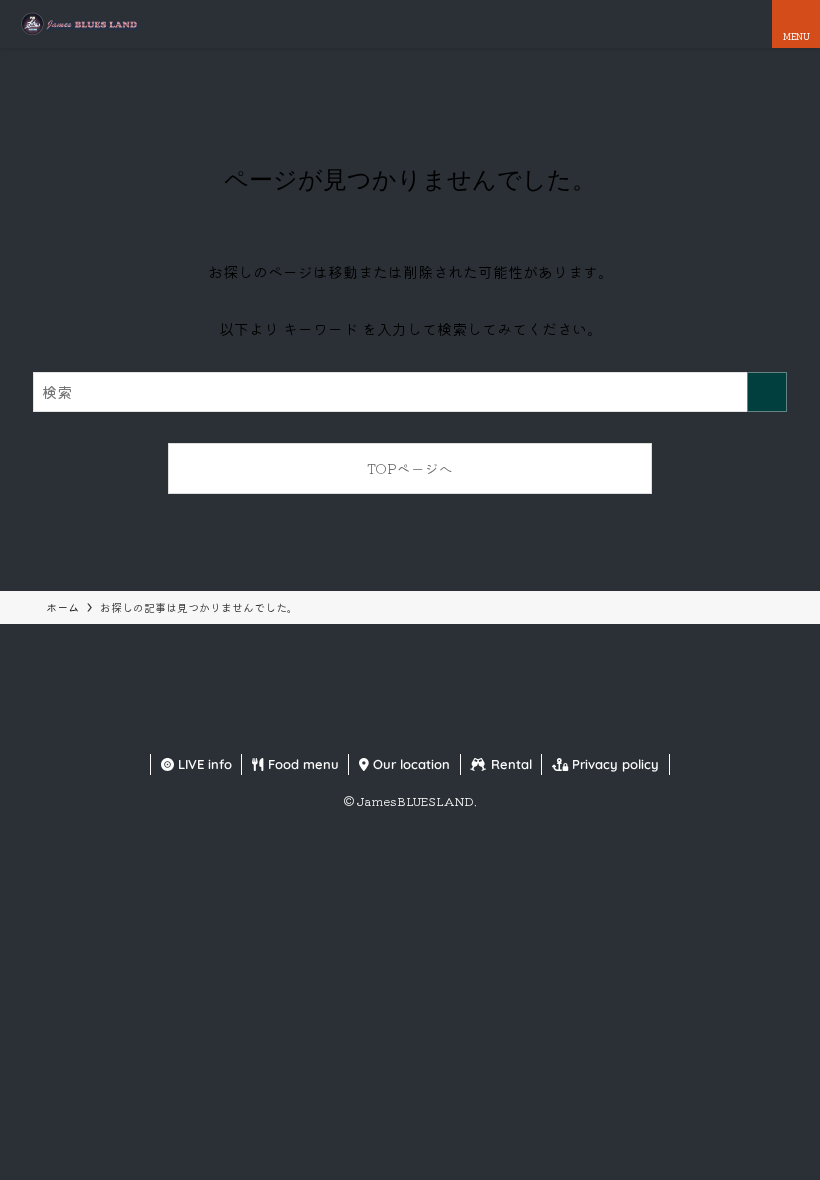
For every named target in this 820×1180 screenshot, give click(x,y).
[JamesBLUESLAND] (79, 24)
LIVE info (203, 764)
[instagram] (410, 729)
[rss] (458, 729)
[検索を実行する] (767, 392)
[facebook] (362, 729)
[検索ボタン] (748, 24)
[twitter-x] (386, 729)
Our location (409, 764)
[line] (434, 729)
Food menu (301, 764)
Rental (509, 764)
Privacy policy (613, 764)
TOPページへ (410, 468)
